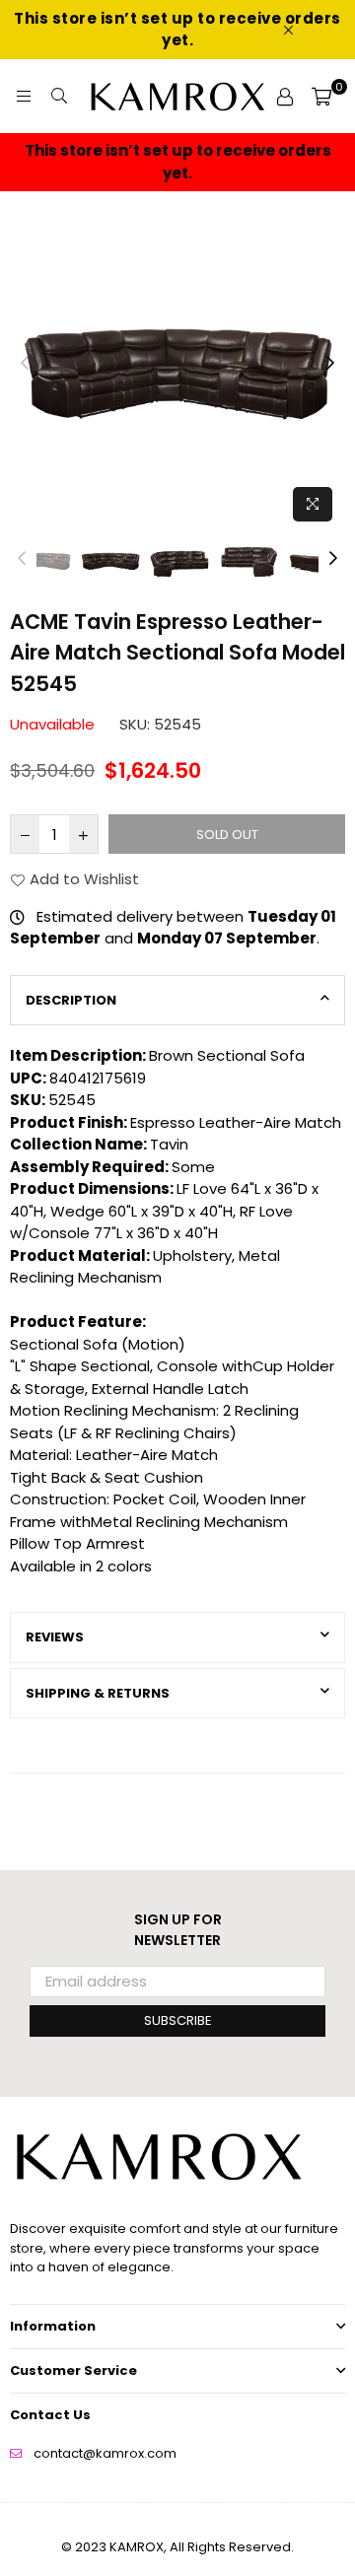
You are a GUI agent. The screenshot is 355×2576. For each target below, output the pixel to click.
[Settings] (285, 97)
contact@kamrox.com (105, 2453)
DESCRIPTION (71, 1000)
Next (330, 364)
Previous (25, 364)
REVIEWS (55, 1637)
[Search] (59, 97)
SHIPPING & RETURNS (98, 1693)
